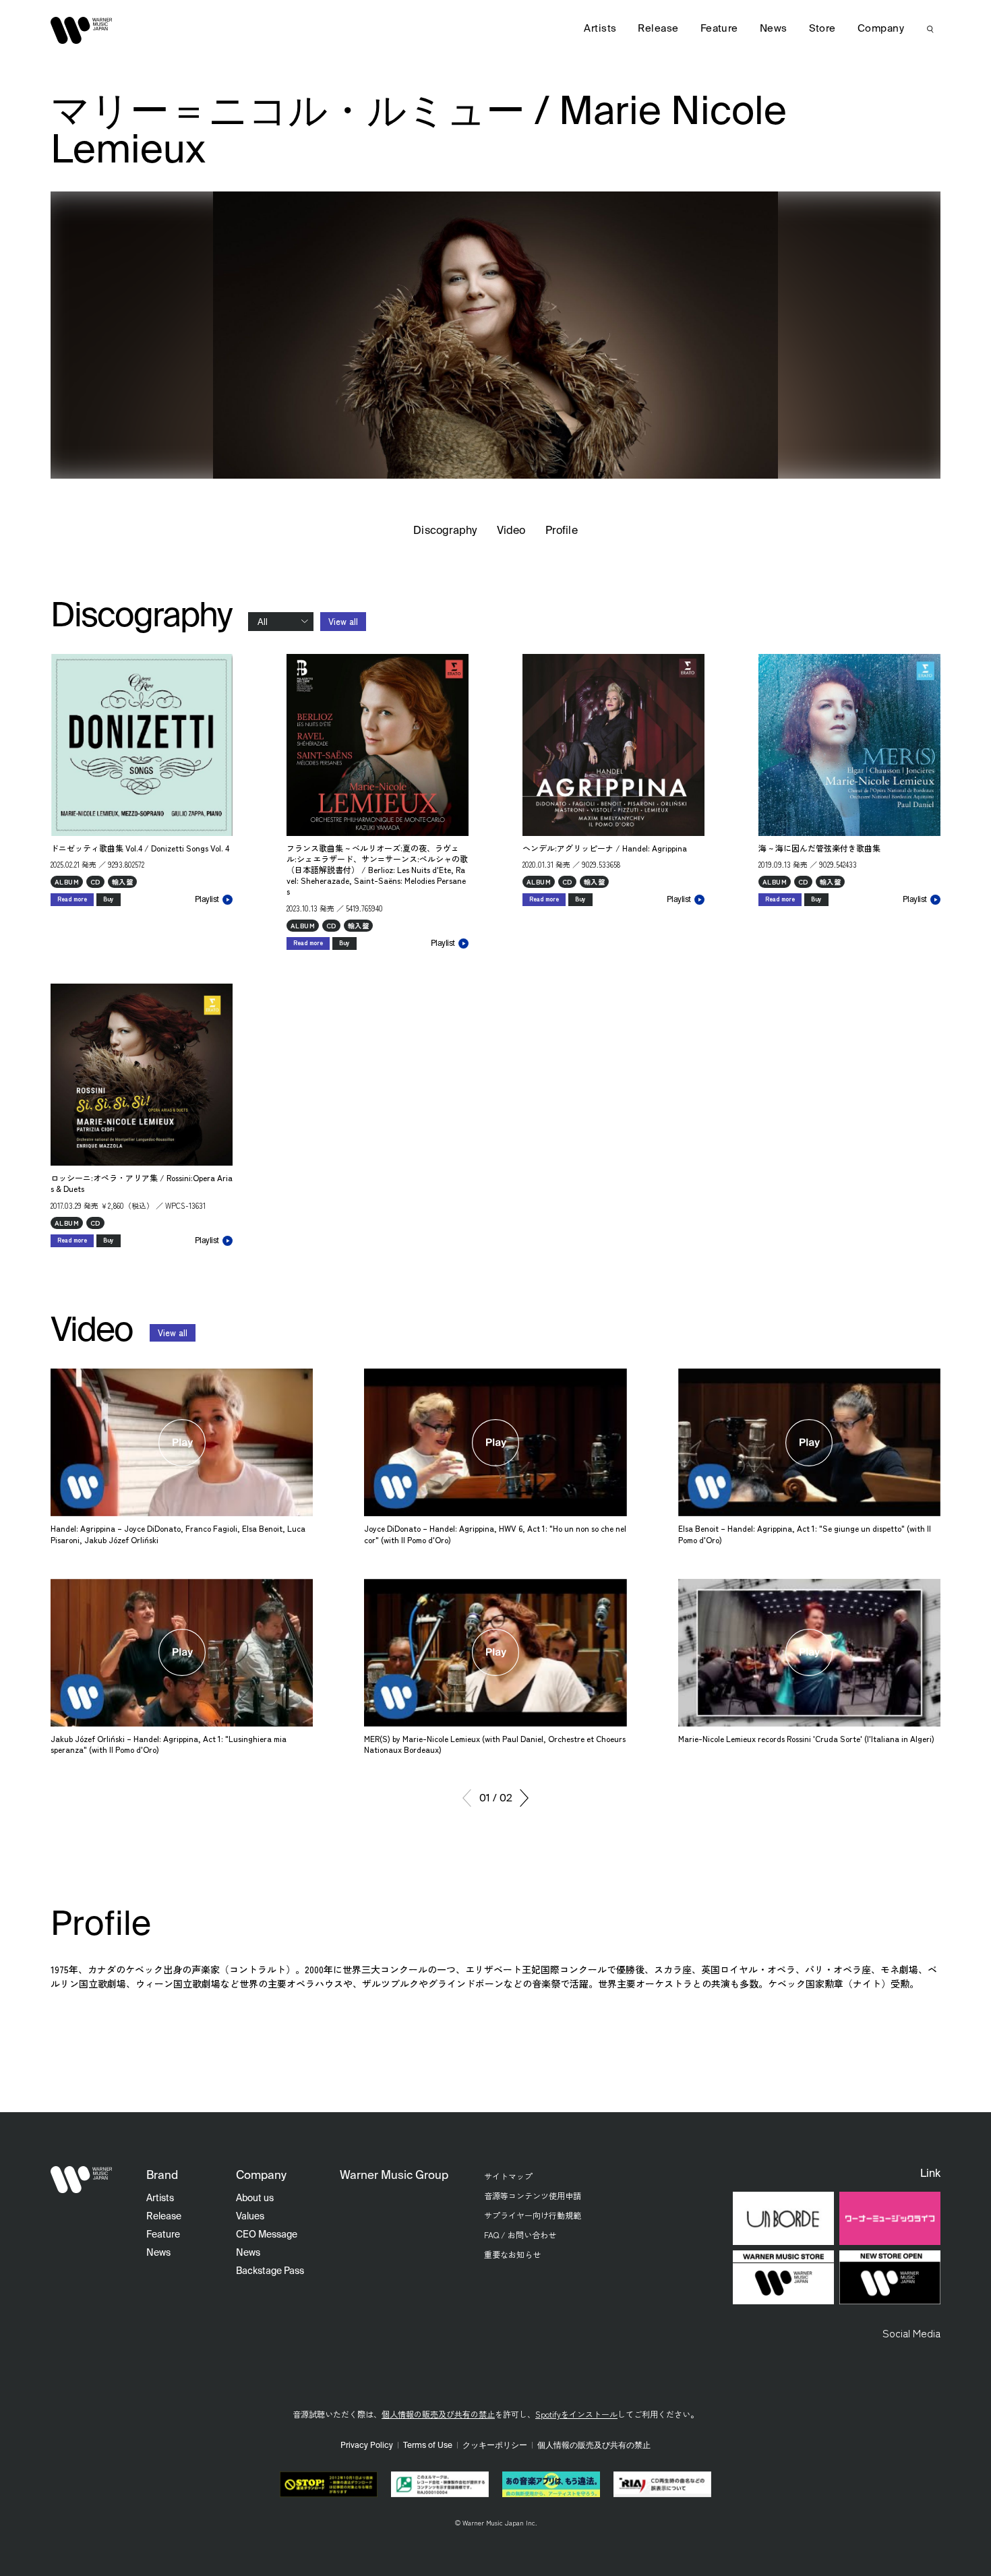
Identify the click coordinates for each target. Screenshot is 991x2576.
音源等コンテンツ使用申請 (533, 2195)
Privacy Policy (367, 2446)
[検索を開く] (930, 29)
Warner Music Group (394, 2176)
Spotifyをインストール (576, 2414)
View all (343, 621)
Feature (719, 29)
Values (250, 2217)
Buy (109, 899)
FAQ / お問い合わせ (520, 2235)
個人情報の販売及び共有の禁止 (438, 2414)
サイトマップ (508, 2176)
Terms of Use (428, 2446)
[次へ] (524, 1798)
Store (822, 29)
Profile (561, 531)
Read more (72, 899)
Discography (445, 531)
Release (658, 29)
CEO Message (267, 2235)
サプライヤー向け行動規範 (533, 2215)
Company (881, 29)
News (774, 29)
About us (255, 2198)
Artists (600, 29)
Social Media (911, 2333)
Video (511, 531)
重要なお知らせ (512, 2254)
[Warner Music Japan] (82, 2180)
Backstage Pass (270, 2271)
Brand (162, 2176)
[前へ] (467, 1798)
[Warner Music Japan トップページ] (82, 30)
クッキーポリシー (495, 2446)
